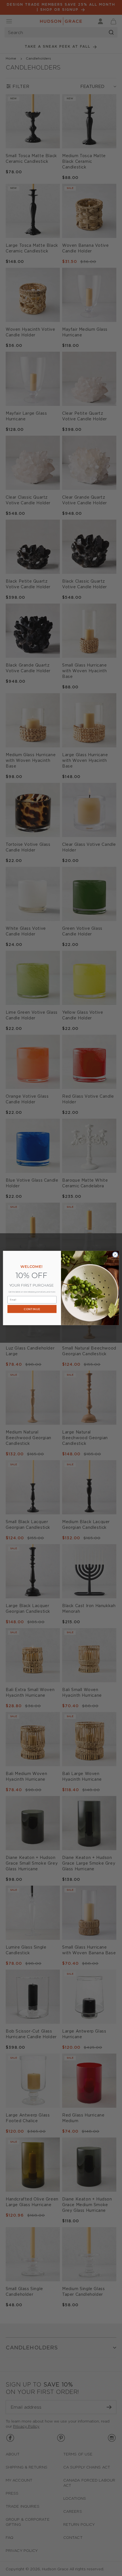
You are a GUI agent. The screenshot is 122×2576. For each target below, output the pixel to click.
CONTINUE (32, 1309)
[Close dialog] (115, 1255)
